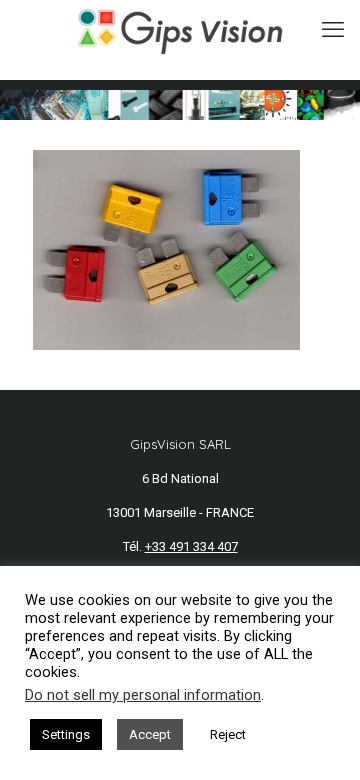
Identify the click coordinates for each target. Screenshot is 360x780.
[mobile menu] (333, 30)
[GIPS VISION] (180, 30)
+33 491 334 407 (191, 546)
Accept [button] (150, 734)
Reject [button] (228, 734)
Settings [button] (66, 734)
